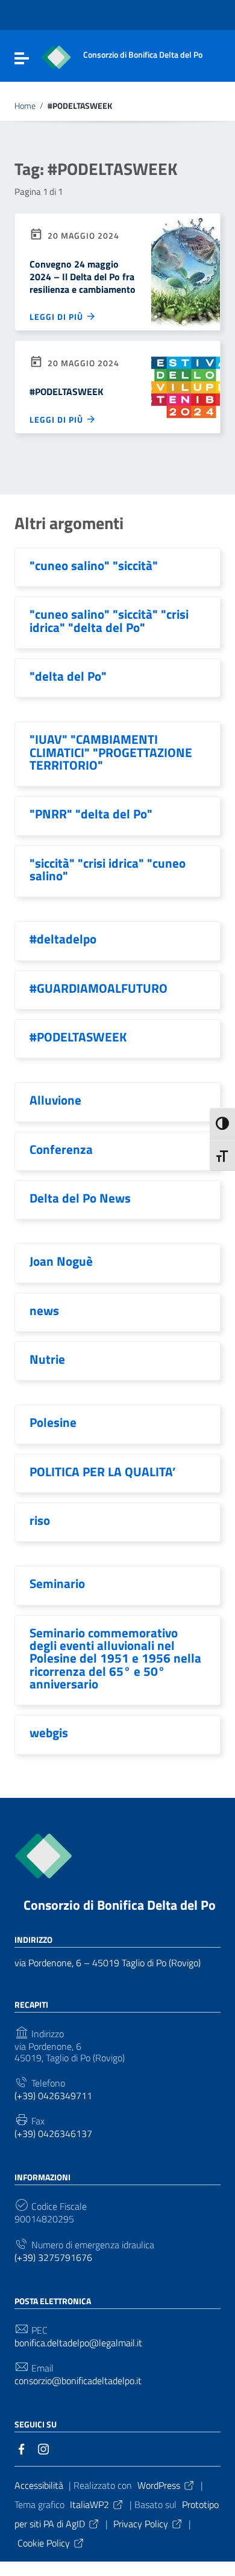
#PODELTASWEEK (66, 391)
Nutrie (47, 1359)
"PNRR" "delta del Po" (91, 814)
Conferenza (61, 1149)
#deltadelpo (63, 939)
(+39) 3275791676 (53, 2258)
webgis (49, 1732)
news (44, 1310)
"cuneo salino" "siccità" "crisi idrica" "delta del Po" (109, 620)
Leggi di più (58, 317)
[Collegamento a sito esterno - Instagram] (43, 2448)
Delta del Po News (80, 1198)
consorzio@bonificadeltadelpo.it (78, 2381)
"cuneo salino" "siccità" (94, 565)
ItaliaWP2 (89, 2504)
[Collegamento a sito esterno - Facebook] (22, 2448)
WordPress (159, 2485)
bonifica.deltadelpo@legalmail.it (78, 2343)
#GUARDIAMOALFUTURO (99, 988)
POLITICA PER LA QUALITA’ (102, 1471)
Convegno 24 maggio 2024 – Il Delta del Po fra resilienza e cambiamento (83, 277)
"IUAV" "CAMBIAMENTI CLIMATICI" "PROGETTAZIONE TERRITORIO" (111, 752)
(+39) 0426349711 (53, 2096)
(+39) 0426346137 (53, 2134)
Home (25, 106)
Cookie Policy (44, 2543)
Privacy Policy (141, 2524)
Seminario (57, 1583)
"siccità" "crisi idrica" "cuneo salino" (108, 869)
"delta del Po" (68, 676)
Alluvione (55, 1100)
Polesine (53, 1422)
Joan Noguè (61, 1261)
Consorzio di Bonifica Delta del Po (120, 1905)
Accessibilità (39, 2485)
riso (40, 1520)
